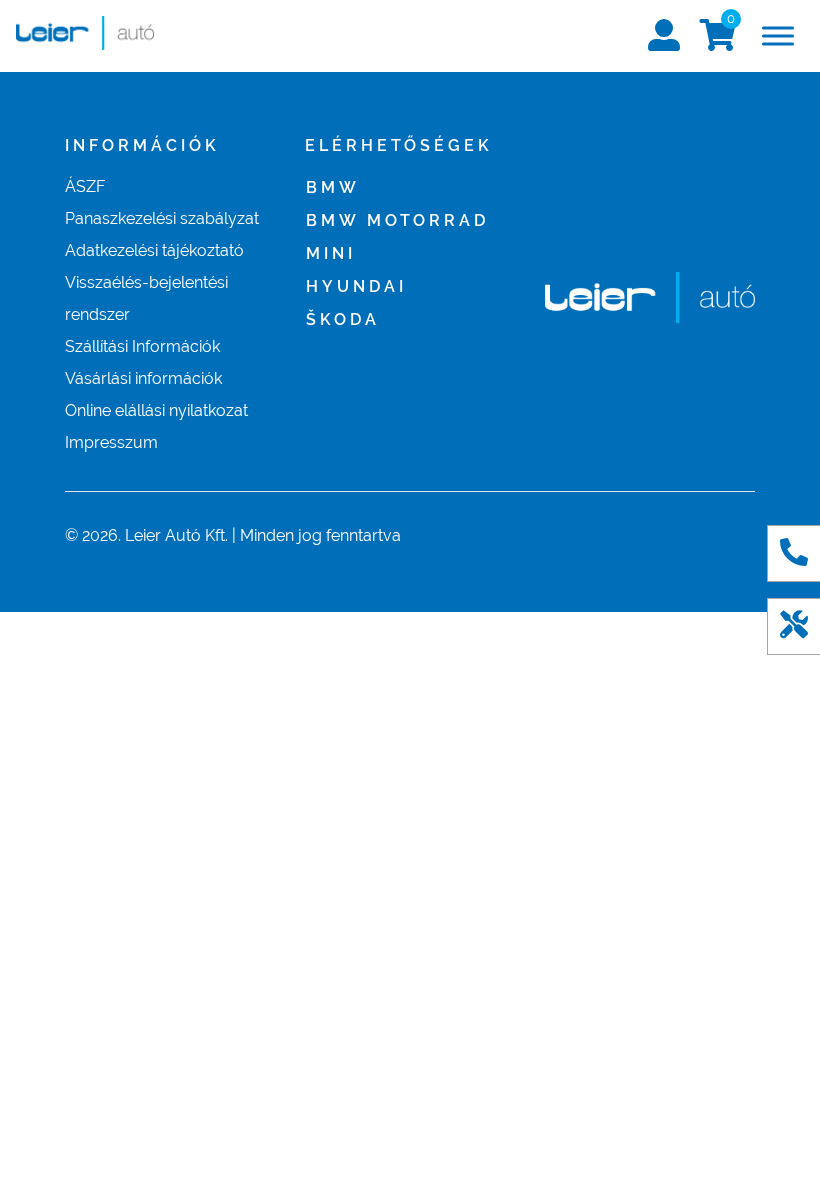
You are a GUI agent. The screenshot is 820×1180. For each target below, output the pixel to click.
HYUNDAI (356, 286)
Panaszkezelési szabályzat (162, 218)
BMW (333, 187)
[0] (718, 41)
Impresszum (111, 442)
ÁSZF (85, 186)
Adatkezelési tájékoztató (154, 250)
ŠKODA (343, 319)
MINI (331, 253)
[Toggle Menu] (778, 35)
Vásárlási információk (143, 378)
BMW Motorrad (397, 220)
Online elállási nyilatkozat (156, 410)
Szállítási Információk (142, 346)
